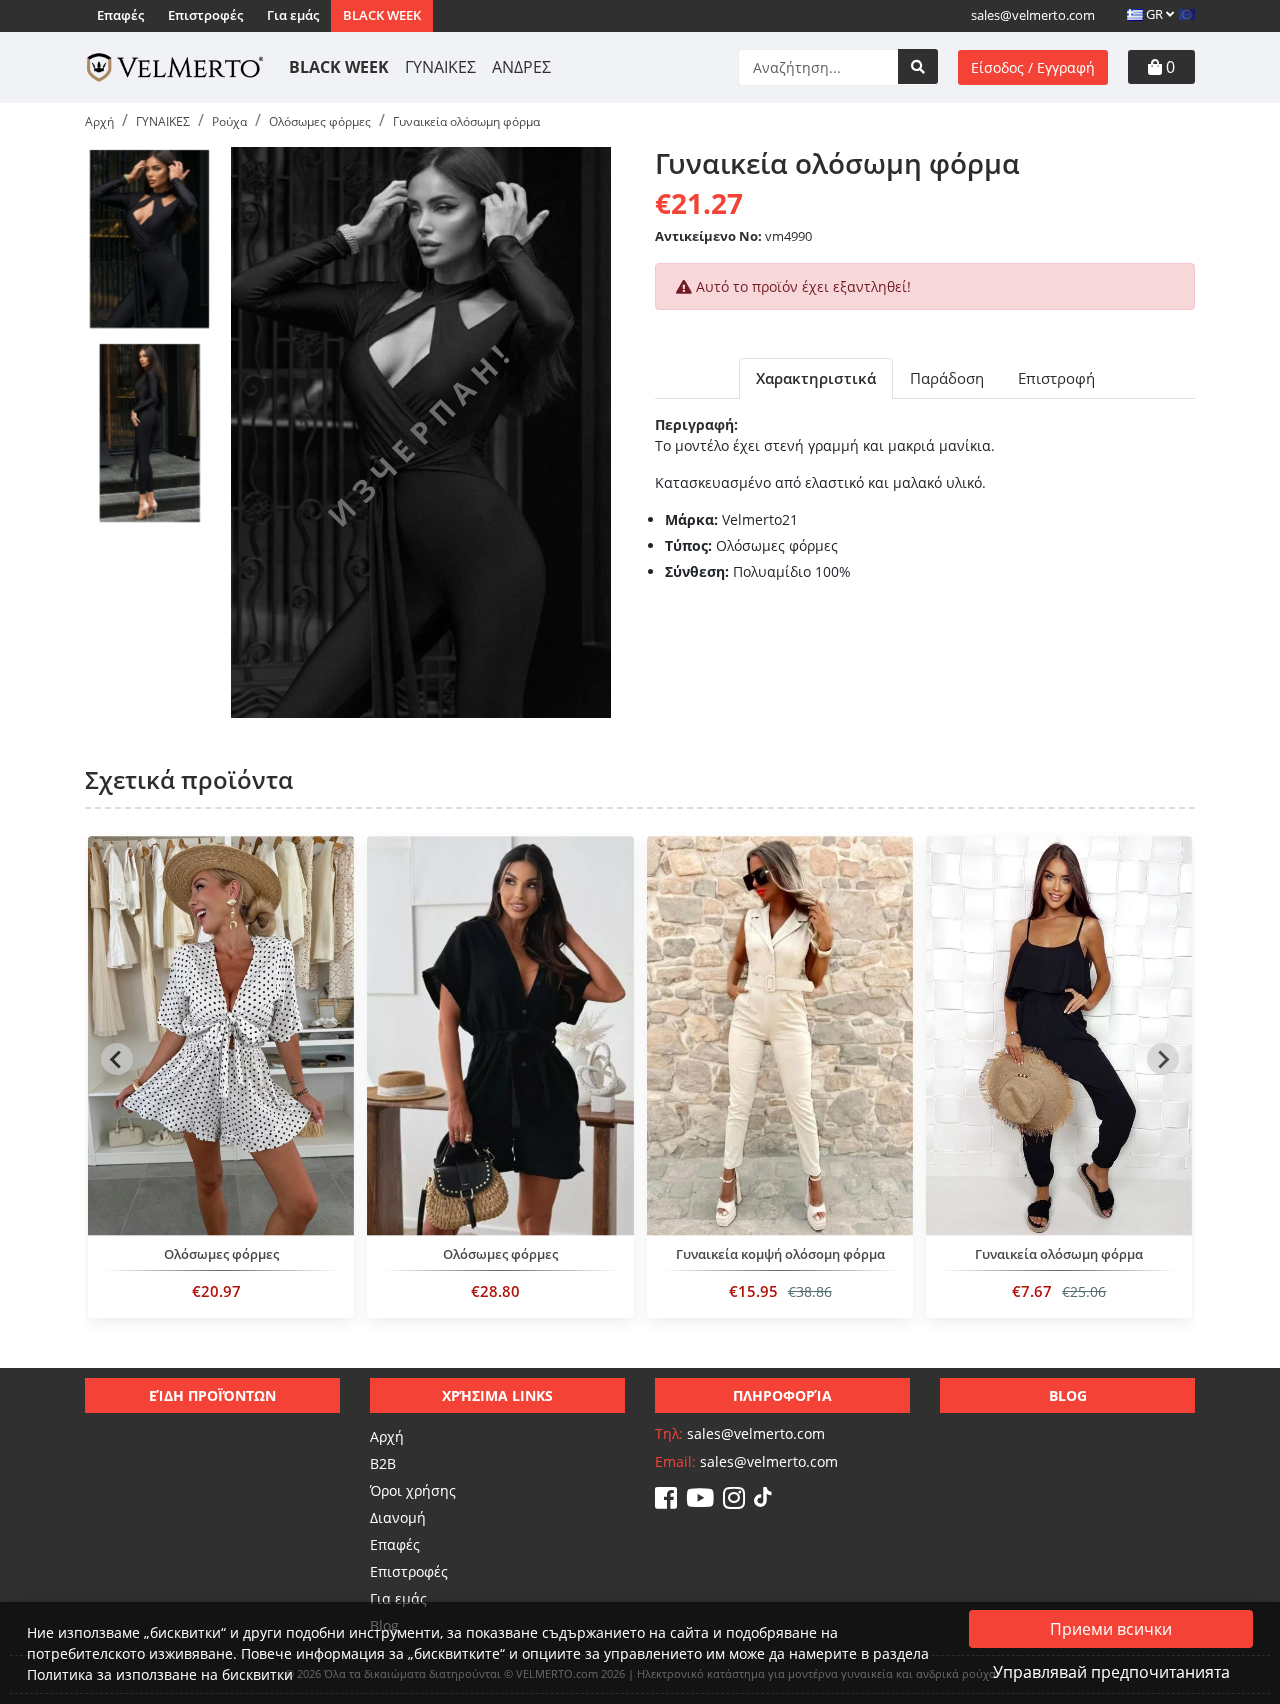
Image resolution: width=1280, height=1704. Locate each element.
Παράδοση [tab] (947, 378)
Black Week (382, 15)
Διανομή (398, 1517)
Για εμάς (293, 15)
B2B (383, 1463)
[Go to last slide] (117, 1059)
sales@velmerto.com (1033, 15)
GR (1154, 14)
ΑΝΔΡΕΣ (521, 67)
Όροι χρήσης (413, 1490)
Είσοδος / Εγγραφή (1033, 67)
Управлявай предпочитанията (1111, 1672)
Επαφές (120, 15)
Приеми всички (1111, 1629)
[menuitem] (149, 239)
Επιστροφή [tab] (1056, 378)
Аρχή (387, 1436)
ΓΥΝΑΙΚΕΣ (440, 67)
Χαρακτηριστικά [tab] (816, 378)
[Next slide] (1163, 1059)
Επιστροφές (205, 15)
